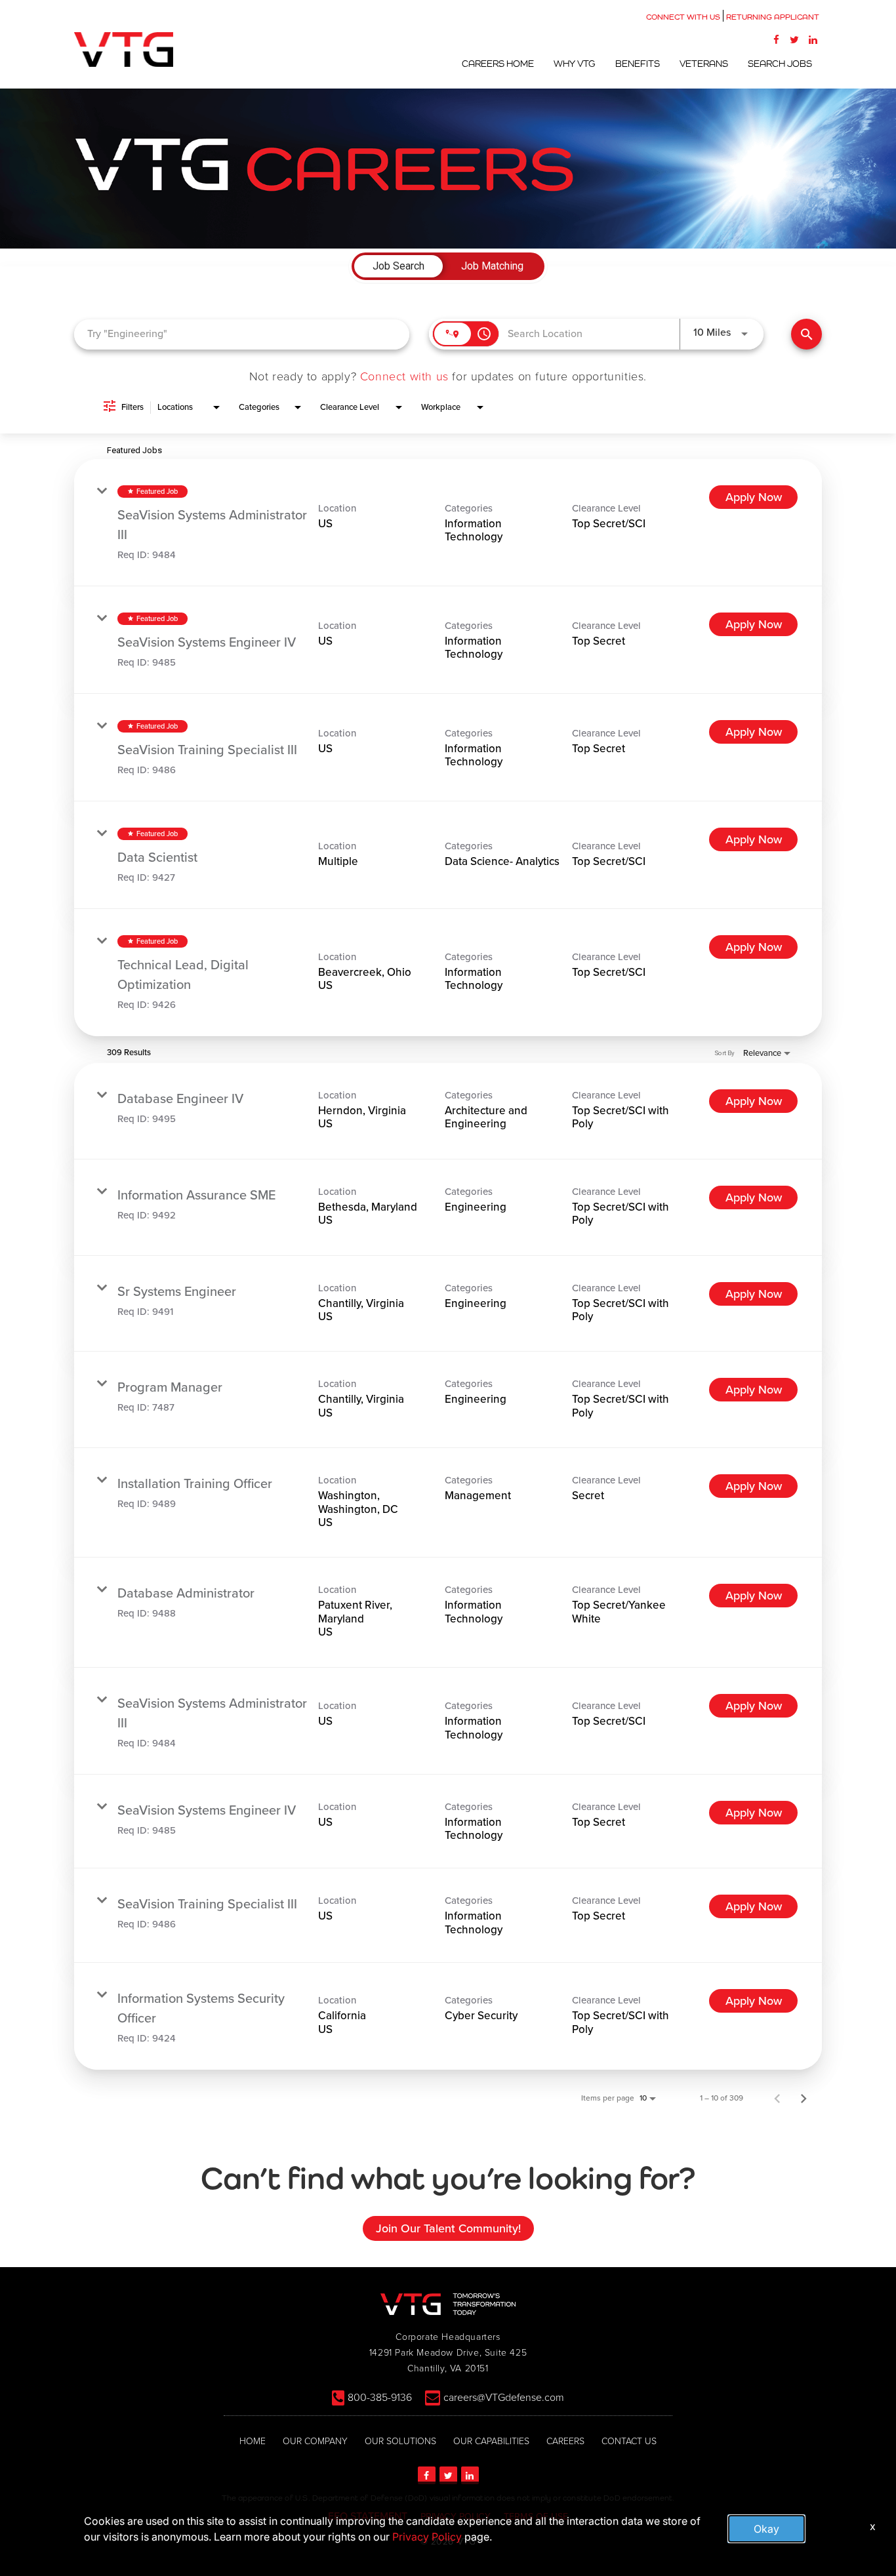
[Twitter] (794, 39)
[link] (448, 523)
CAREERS (565, 2441)
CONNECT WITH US (683, 17)
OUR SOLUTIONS (400, 2441)
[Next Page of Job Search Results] (804, 2098)
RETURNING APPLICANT (773, 17)
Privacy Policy (427, 2537)
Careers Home (498, 64)
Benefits (638, 64)
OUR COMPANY (315, 2441)
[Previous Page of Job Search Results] (777, 2098)
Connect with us (404, 376)
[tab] (398, 266)
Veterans (704, 64)
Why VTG (575, 64)
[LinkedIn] (813, 39)
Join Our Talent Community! (448, 2228)
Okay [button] (766, 2529)
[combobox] (242, 334)
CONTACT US (629, 2441)
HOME (253, 2441)
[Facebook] (776, 39)
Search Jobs (780, 64)
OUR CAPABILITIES (491, 2441)
